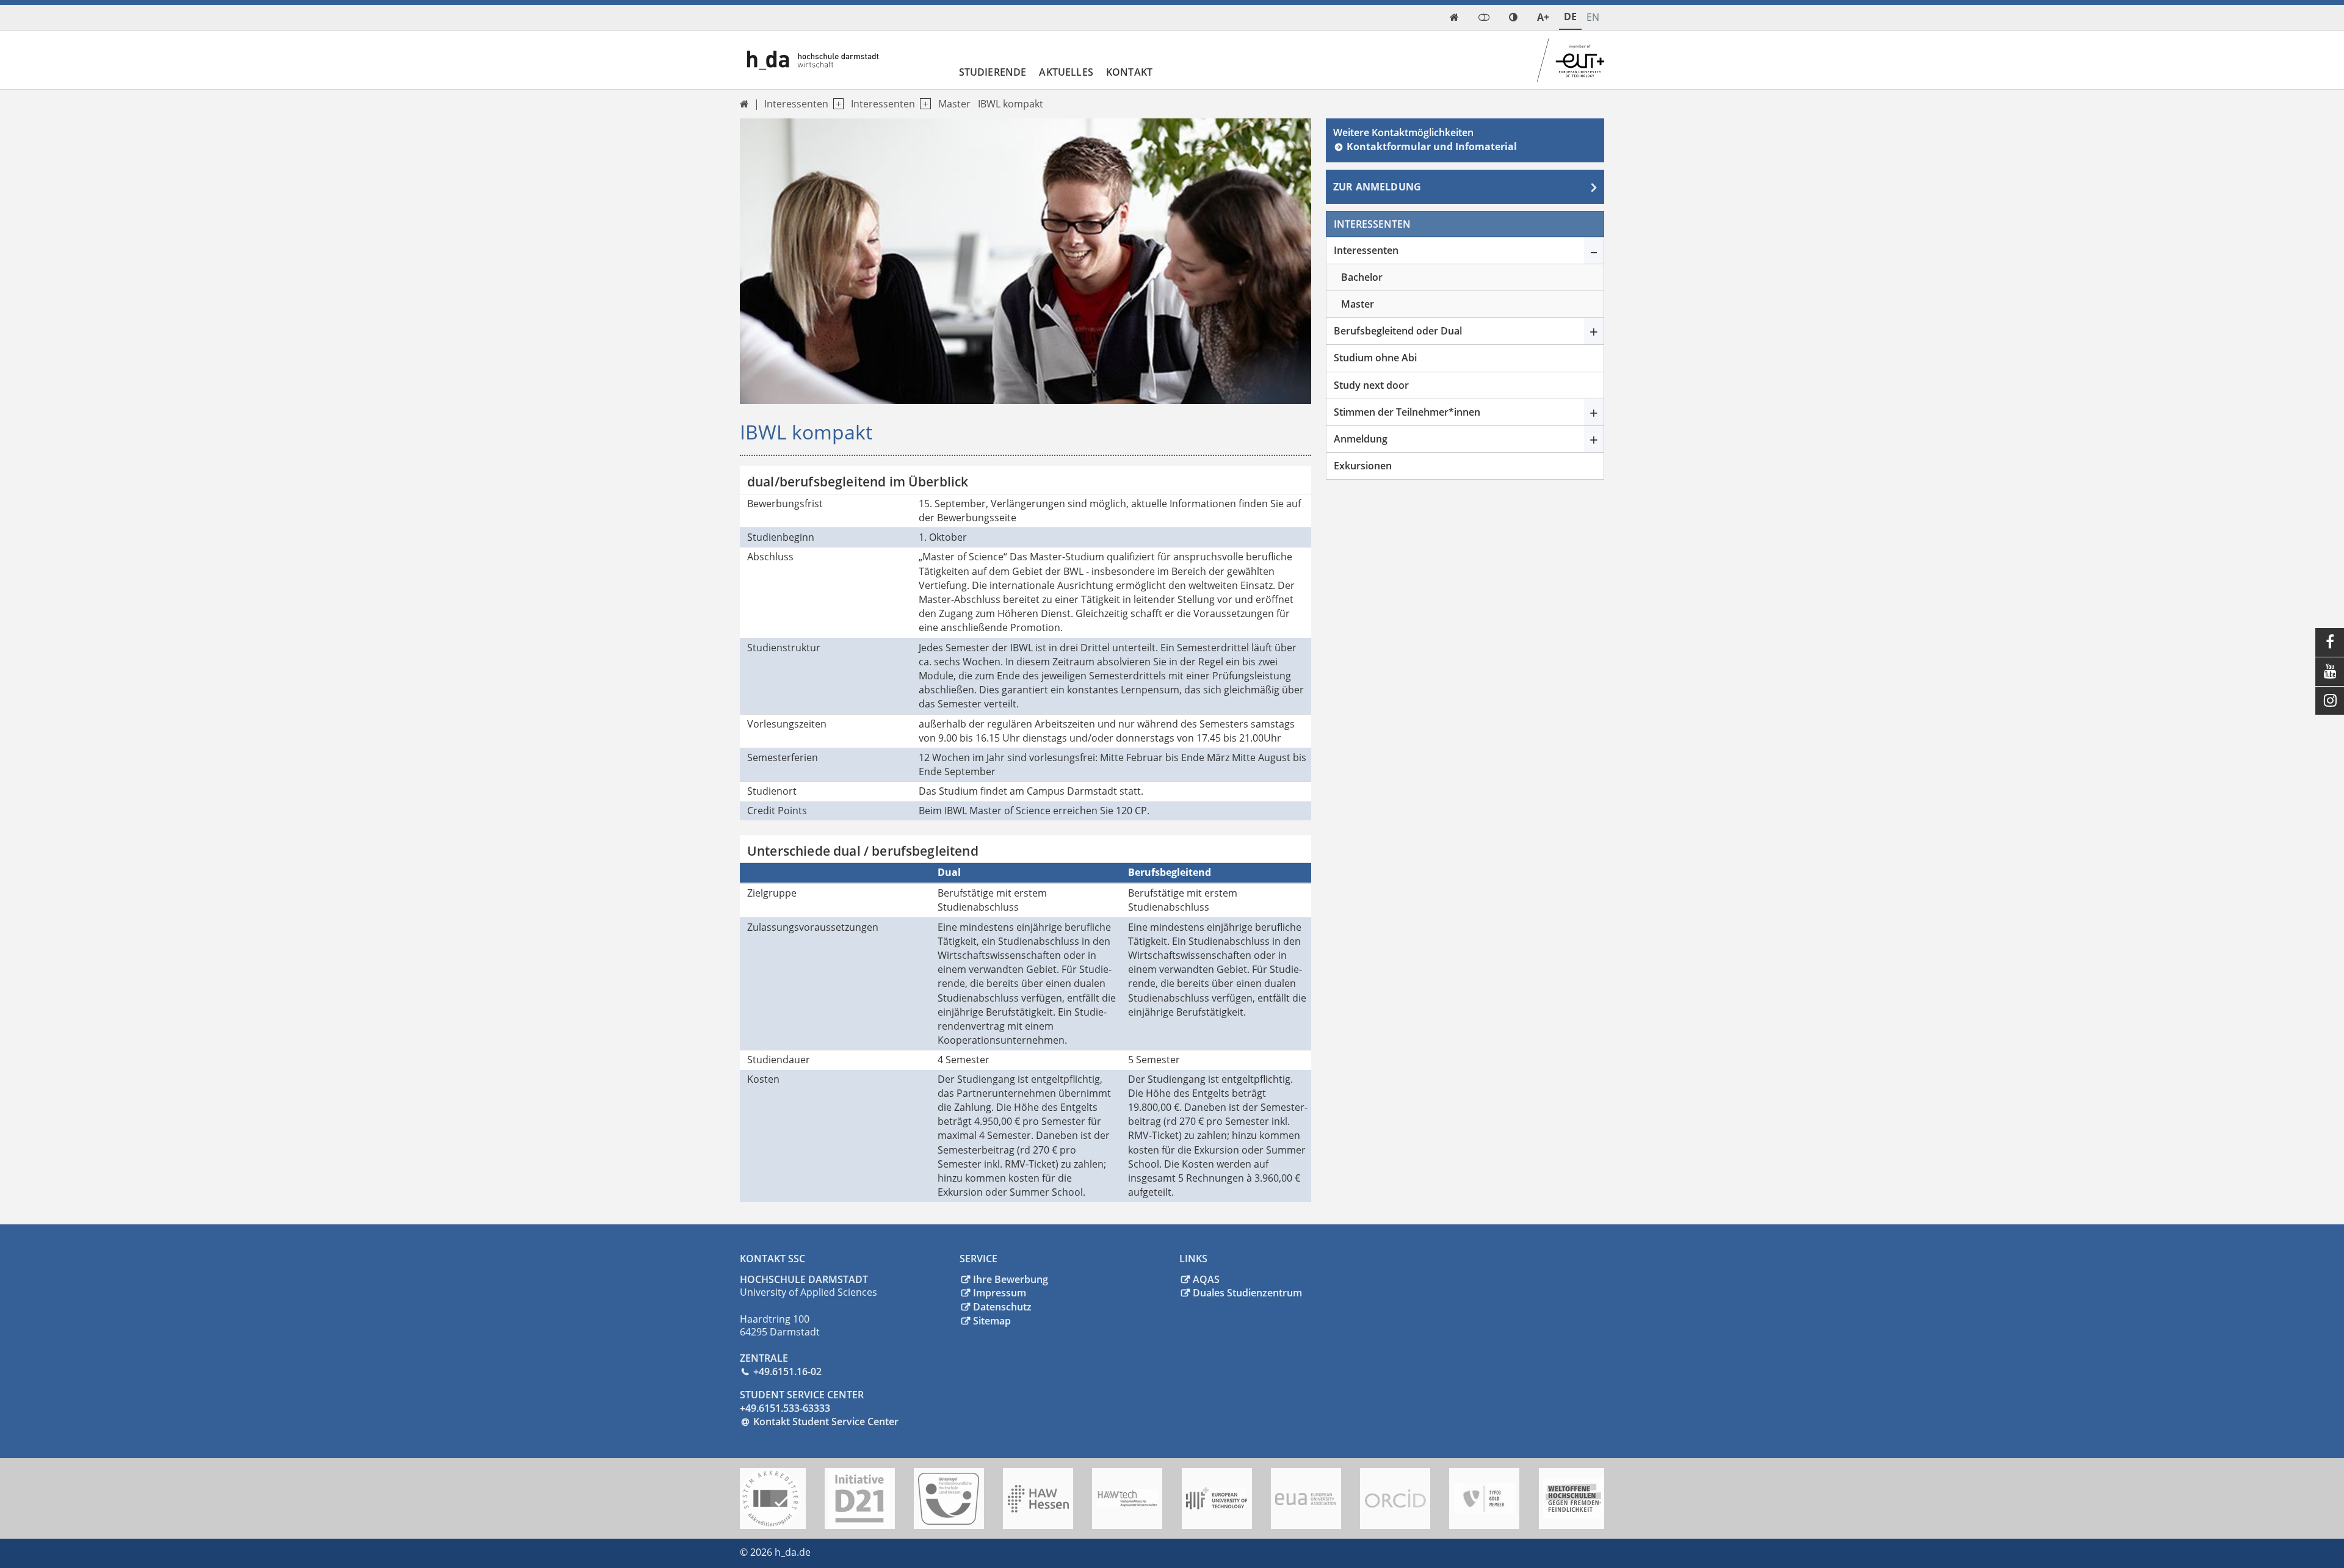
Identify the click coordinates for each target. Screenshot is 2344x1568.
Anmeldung (1361, 439)
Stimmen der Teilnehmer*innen (1407, 412)
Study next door (1371, 385)
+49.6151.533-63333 (785, 1408)
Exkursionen (1363, 466)
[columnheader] (835, 873)
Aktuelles (1066, 72)
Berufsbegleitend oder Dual (1398, 331)
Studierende (993, 72)
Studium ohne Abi (1375, 358)
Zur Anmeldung (1377, 187)
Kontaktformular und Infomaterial (1432, 146)
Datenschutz (1002, 1307)
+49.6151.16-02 (787, 1371)
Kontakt (1129, 72)
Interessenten (883, 104)
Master (954, 104)
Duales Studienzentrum (1247, 1293)
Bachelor (1362, 277)
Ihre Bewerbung (1011, 1279)
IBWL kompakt (1011, 104)
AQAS (1206, 1279)
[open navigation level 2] (923, 104)
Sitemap (992, 1321)
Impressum (1000, 1293)
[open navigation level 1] (836, 104)
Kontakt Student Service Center (826, 1422)
